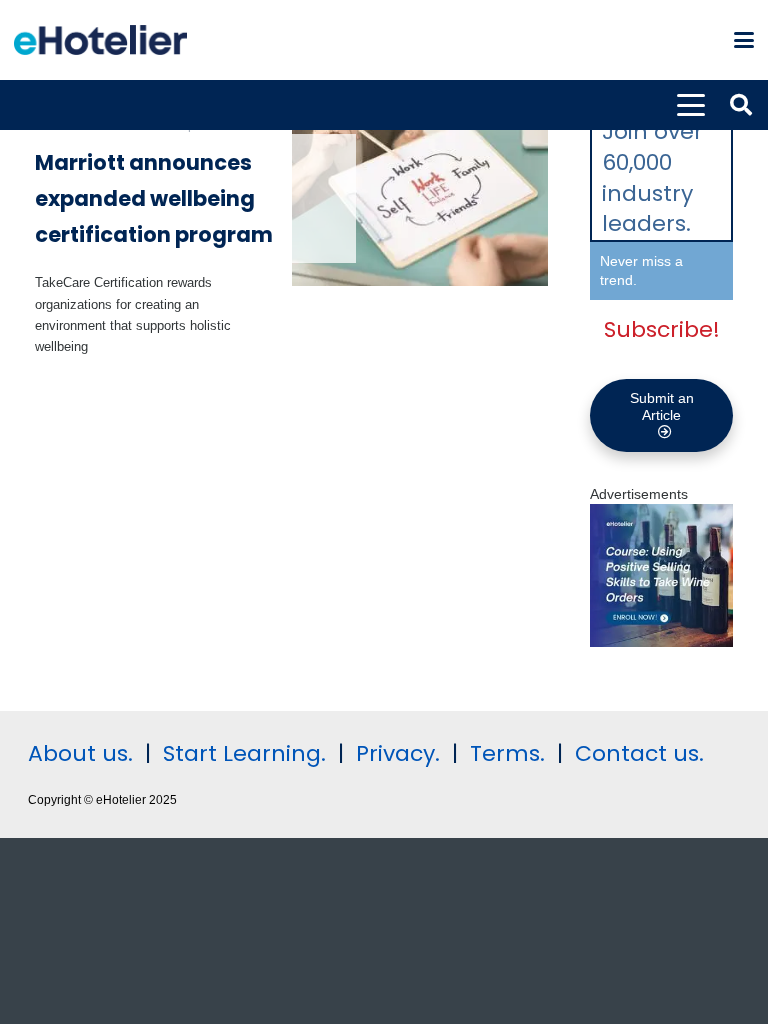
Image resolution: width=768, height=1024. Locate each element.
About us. (80, 753)
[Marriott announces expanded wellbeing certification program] (420, 200)
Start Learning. (241, 753)
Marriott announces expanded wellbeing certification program (154, 198)
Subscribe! (662, 329)
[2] (661, 642)
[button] (744, 40)
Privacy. (398, 753)
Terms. (507, 753)
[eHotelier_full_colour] (100, 40)
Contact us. (639, 753)
